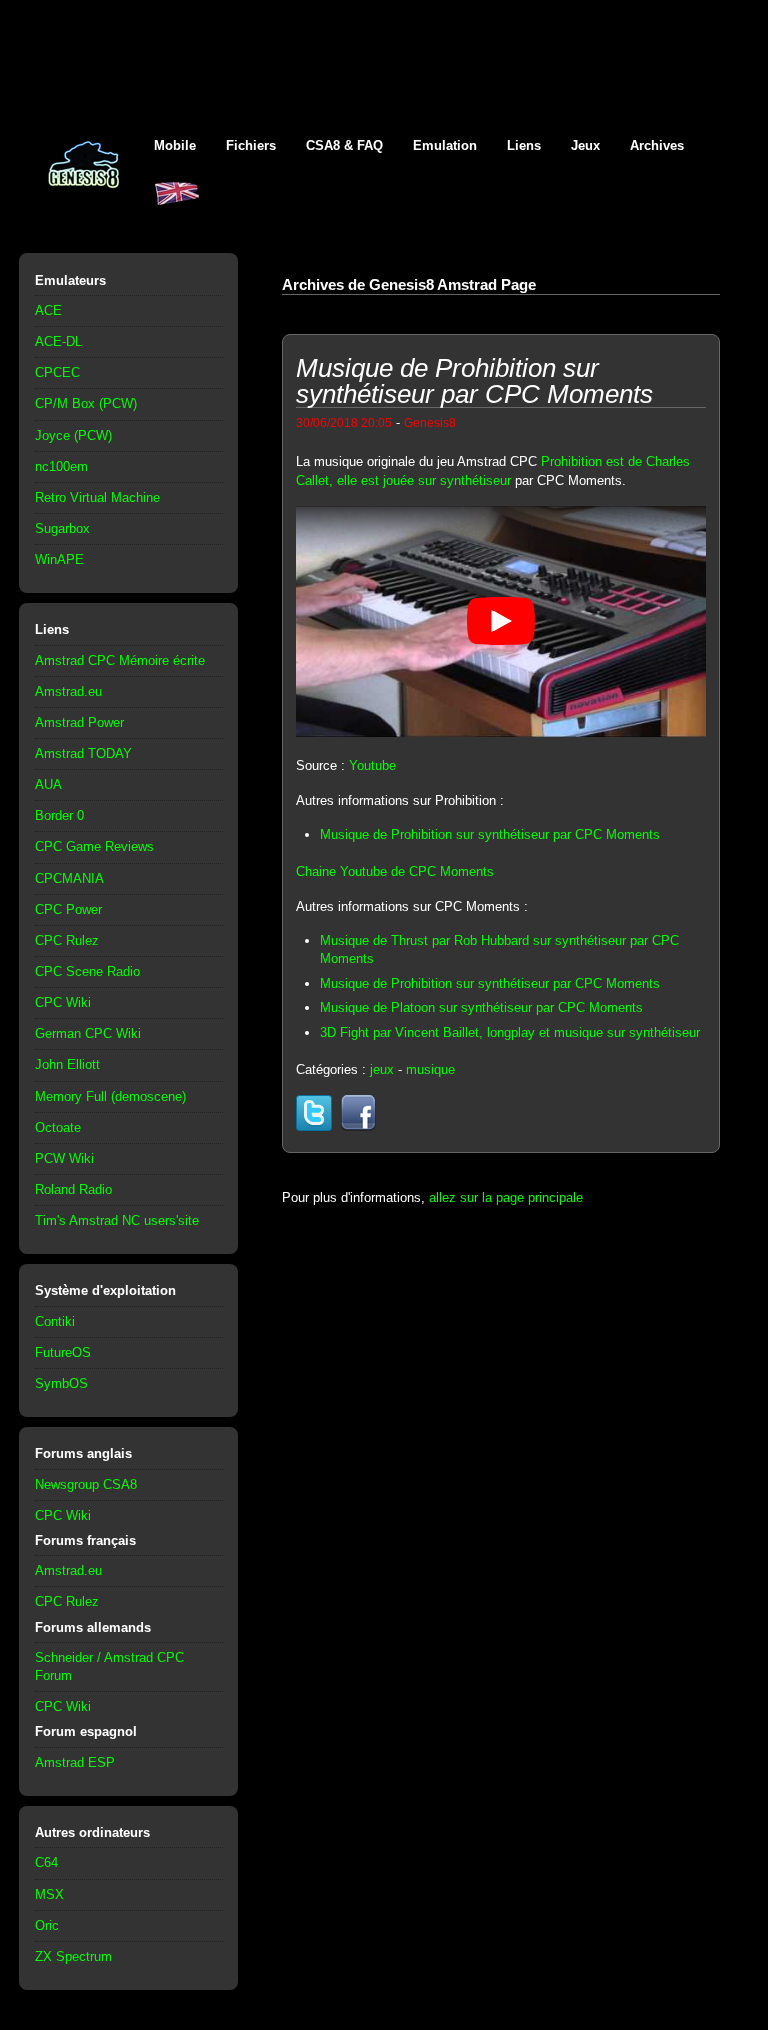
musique (430, 1069)
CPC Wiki (63, 1002)
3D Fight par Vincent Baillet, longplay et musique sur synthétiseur (510, 1032)
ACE (48, 310)
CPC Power (68, 909)
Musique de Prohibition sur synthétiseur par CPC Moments (490, 834)
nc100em (61, 466)
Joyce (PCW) (73, 435)
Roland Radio (73, 1189)
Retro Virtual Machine (97, 497)
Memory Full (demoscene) (110, 1096)
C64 (46, 1862)
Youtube (372, 765)
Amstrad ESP (75, 1762)
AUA (48, 784)
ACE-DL (58, 341)
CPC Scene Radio (87, 971)
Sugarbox (62, 528)
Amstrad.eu (68, 691)
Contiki (55, 1321)
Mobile (175, 145)
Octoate (58, 1127)
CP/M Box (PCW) (86, 403)
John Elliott (67, 1064)
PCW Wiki (64, 1158)
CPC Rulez (67, 940)
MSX (49, 1894)
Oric (47, 1925)
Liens (524, 145)
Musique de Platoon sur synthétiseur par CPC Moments (481, 1007)
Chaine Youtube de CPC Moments (395, 871)
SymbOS (61, 1383)
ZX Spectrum (73, 1956)
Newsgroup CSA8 (86, 1484)
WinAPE (59, 559)
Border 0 (59, 815)
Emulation (445, 145)
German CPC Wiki (88, 1033)
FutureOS (63, 1352)
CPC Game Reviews (94, 846)
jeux (382, 1069)
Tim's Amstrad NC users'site (117, 1220)
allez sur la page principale (506, 1197)
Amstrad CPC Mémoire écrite (120, 660)
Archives (657, 145)
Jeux (585, 145)
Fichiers (251, 145)
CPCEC (57, 372)
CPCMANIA (69, 878)
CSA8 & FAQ (344, 145)
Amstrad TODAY (83, 753)
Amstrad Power (79, 722)
